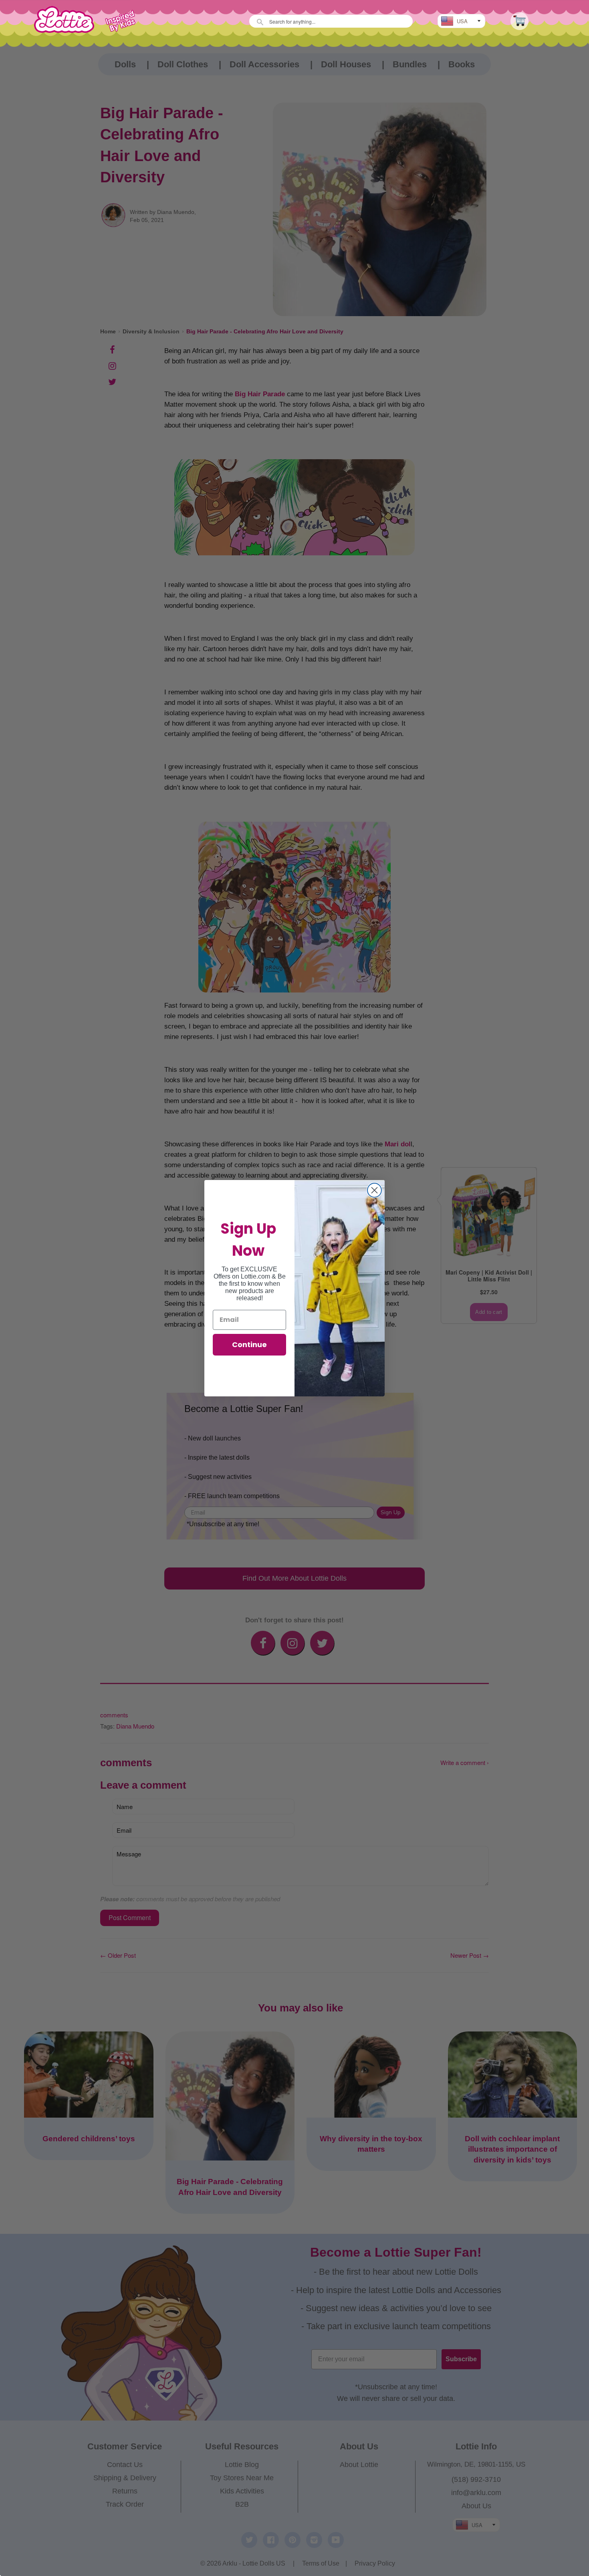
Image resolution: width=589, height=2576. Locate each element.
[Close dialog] (374, 1190)
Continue (249, 1344)
